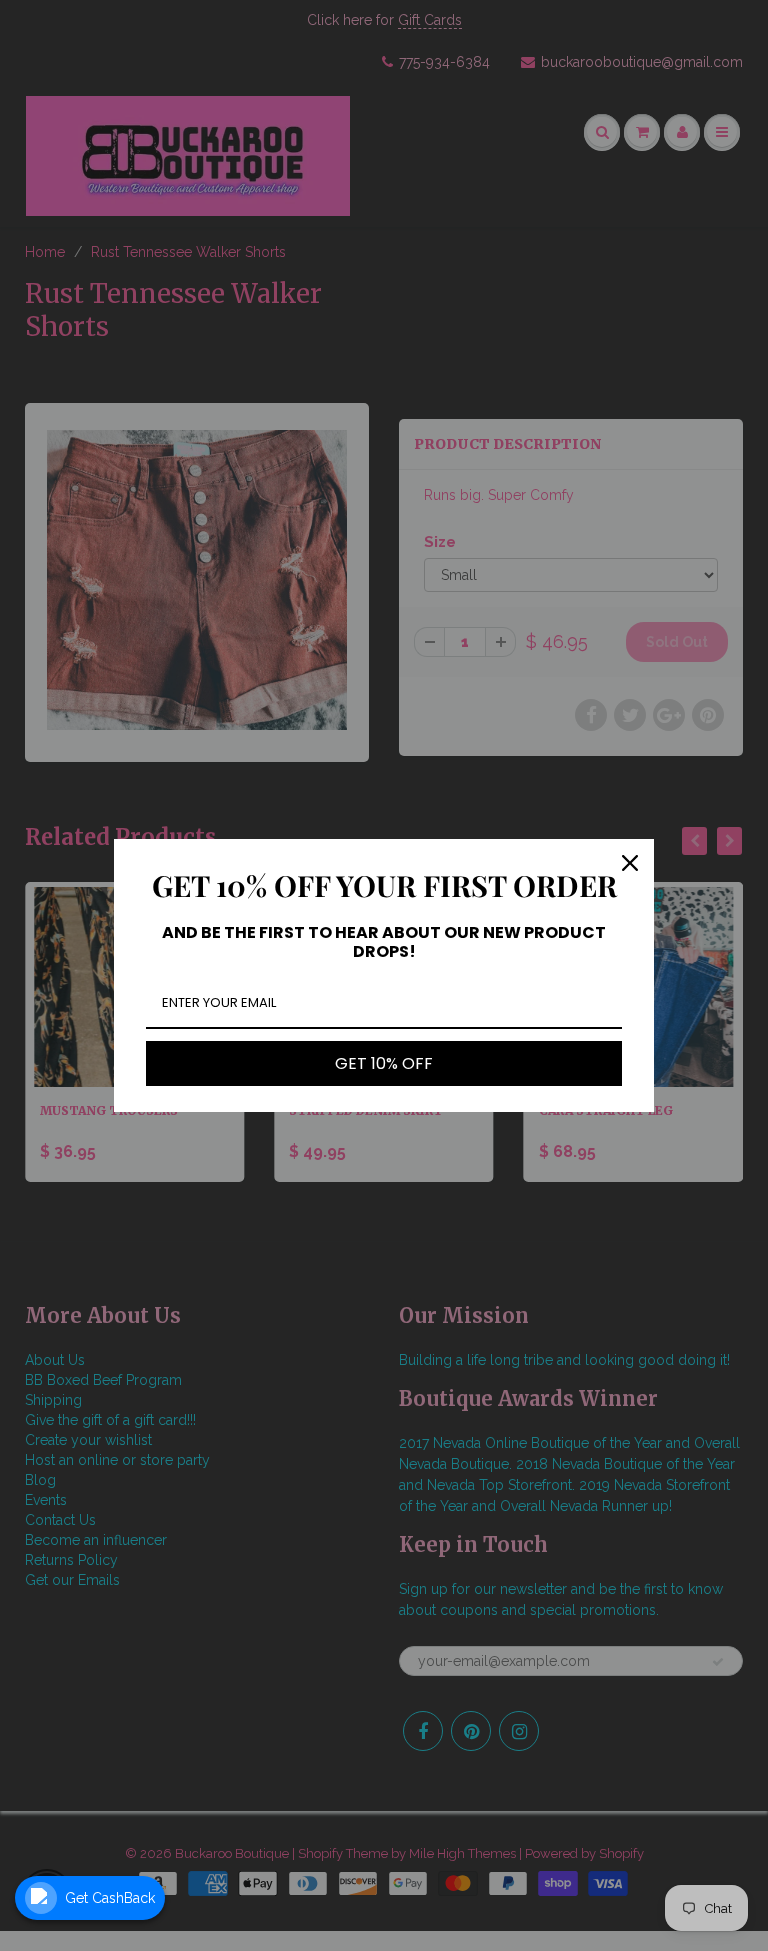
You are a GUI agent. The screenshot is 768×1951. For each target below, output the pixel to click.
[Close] (630, 863)
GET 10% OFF (384, 1063)
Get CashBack (110, 1898)
